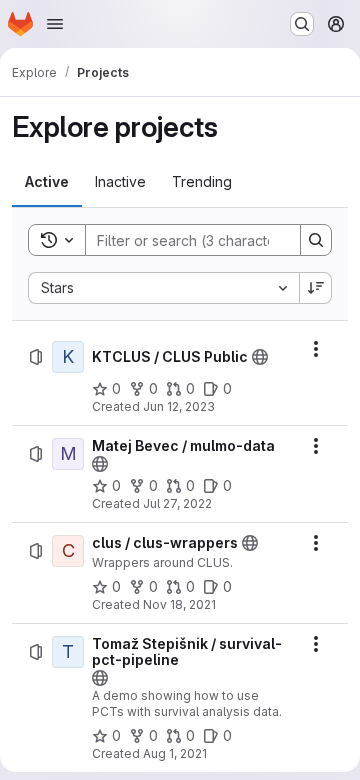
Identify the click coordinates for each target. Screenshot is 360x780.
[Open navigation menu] (55, 24)
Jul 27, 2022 (177, 503)
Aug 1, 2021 (175, 753)
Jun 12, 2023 (179, 406)
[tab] (47, 182)
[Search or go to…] (302, 24)
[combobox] (163, 288)
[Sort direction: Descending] (316, 288)
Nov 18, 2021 (179, 604)
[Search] (316, 240)
